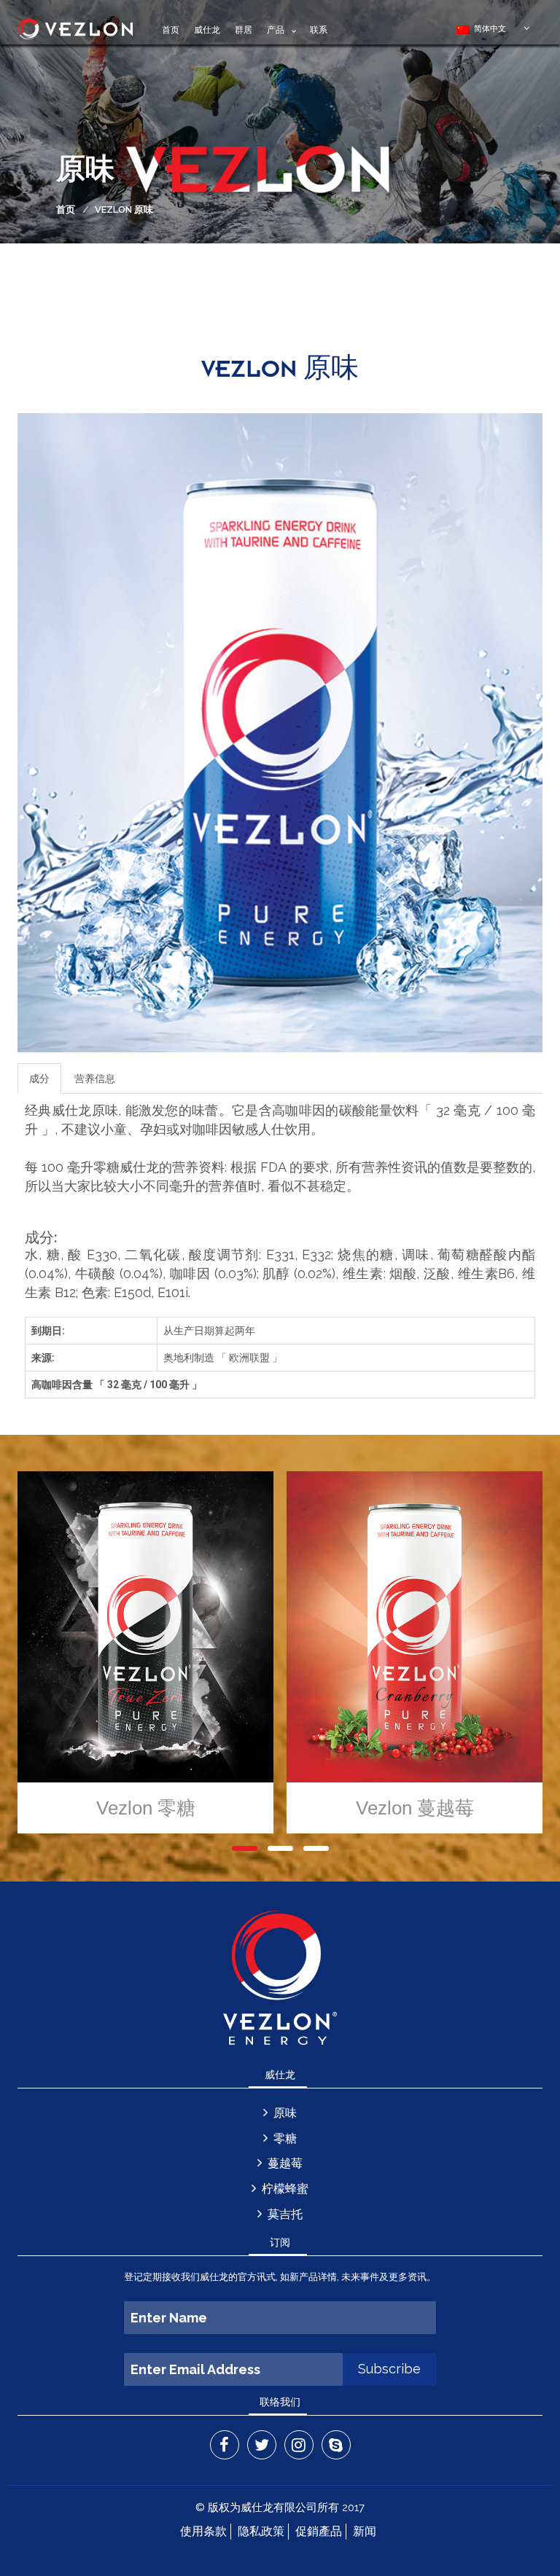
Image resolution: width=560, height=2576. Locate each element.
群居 (244, 30)
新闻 (365, 2531)
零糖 (285, 2138)
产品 (276, 30)
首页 (171, 30)
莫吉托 (285, 2214)
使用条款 (203, 2531)
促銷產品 (319, 2531)
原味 (285, 2113)
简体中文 (488, 28)
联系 (319, 30)
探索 (285, 1656)
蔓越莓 (285, 2163)
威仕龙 (207, 30)
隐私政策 (261, 2531)
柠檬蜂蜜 (285, 2189)
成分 (39, 1078)
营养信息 (95, 1078)
